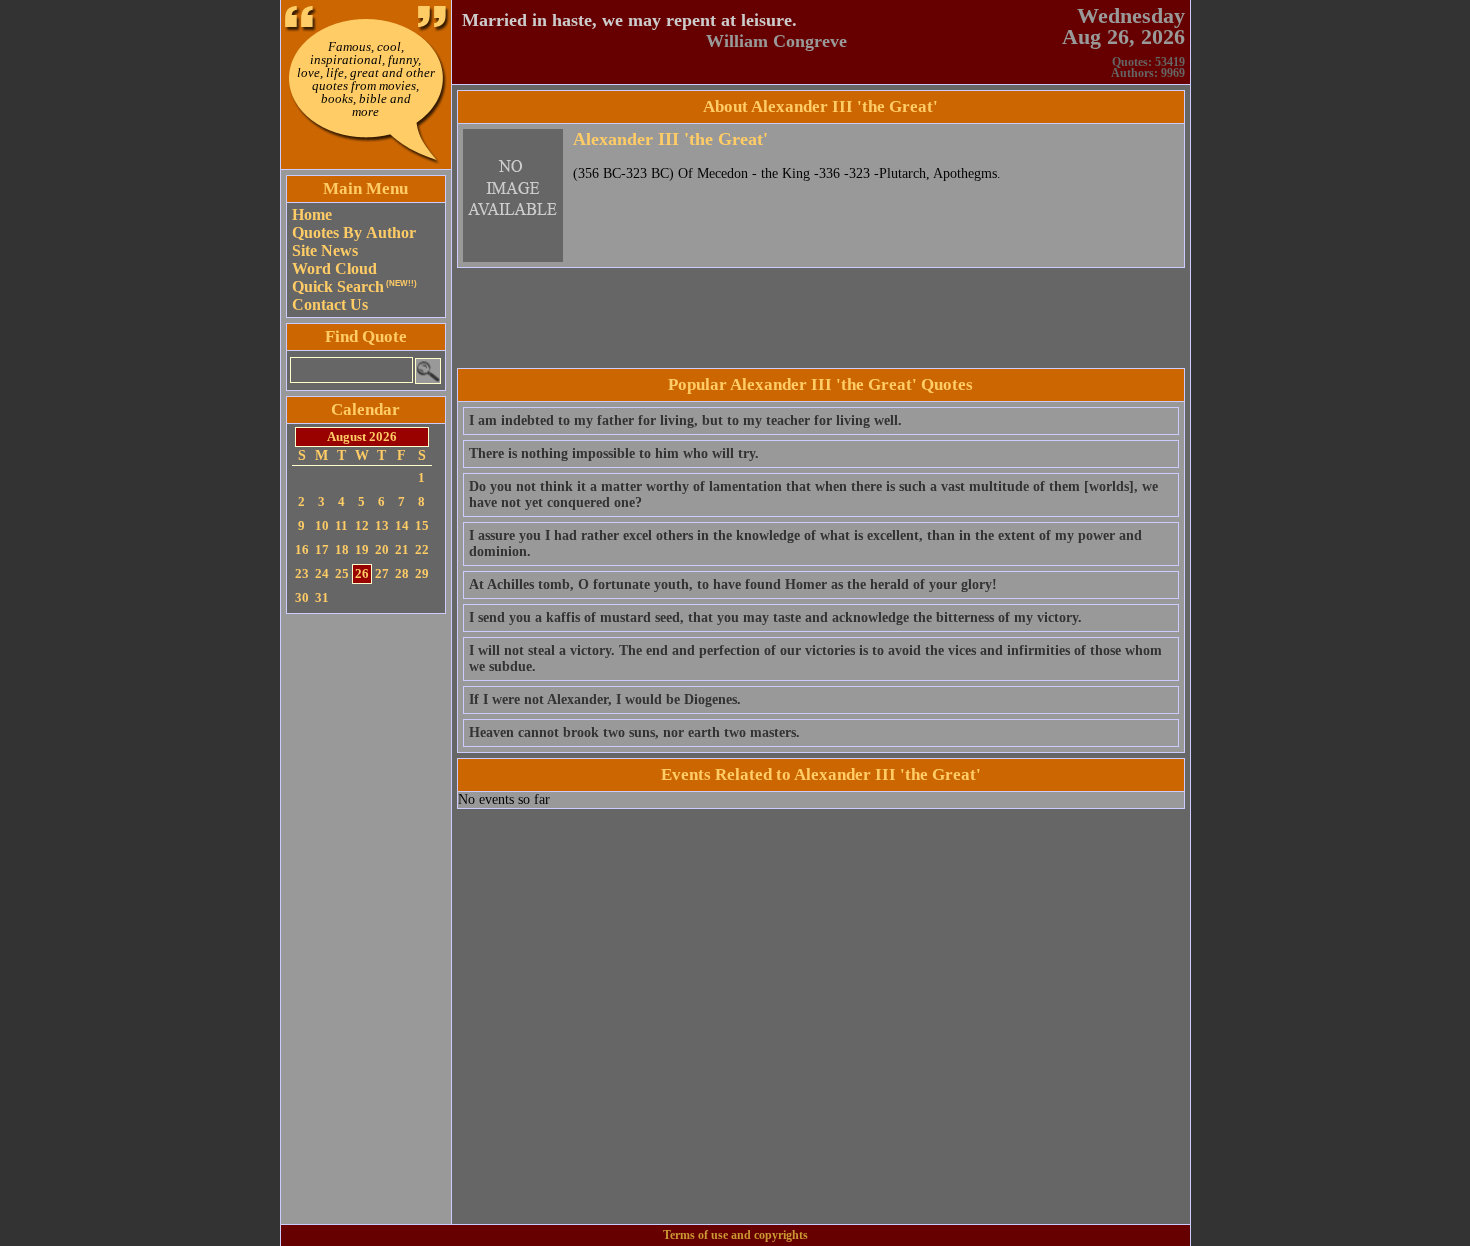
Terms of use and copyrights (735, 1235)
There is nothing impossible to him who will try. (614, 453)
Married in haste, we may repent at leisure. (629, 20)
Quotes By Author (354, 232)
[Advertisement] (366, 919)
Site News (325, 250)
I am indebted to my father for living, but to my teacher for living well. (685, 420)
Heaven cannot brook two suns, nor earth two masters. (634, 732)
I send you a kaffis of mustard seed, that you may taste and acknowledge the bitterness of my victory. (775, 617)
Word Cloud (334, 268)
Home (312, 214)
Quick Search (354, 286)
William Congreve (776, 41)
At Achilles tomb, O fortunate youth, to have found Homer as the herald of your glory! (733, 584)
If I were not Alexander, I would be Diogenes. (605, 699)
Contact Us (330, 304)
